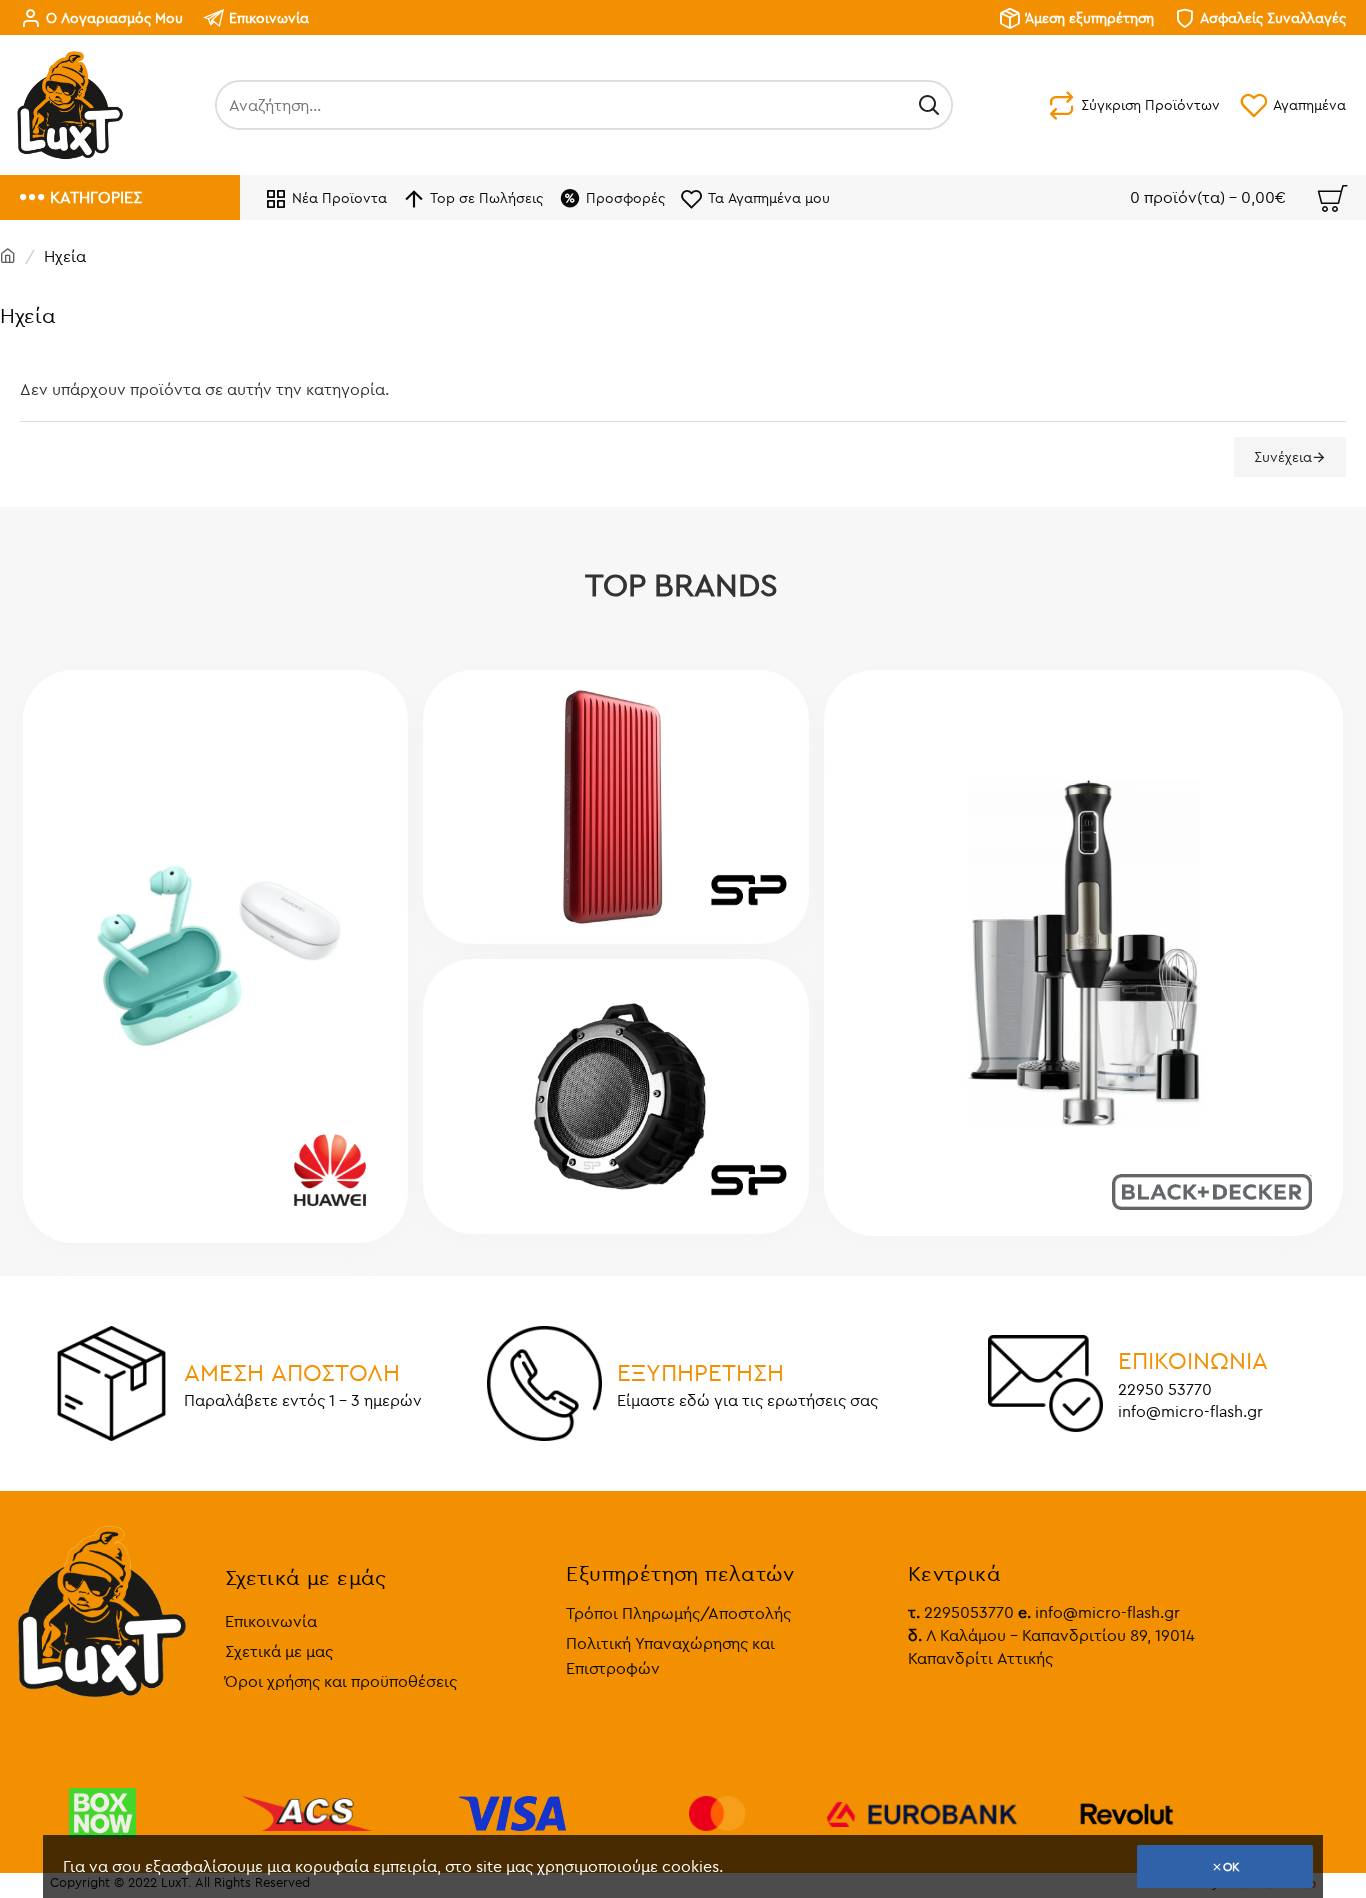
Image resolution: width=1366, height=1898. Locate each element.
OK (1231, 1866)
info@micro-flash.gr (1099, 1612)
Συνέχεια (1283, 457)
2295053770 (961, 1612)
